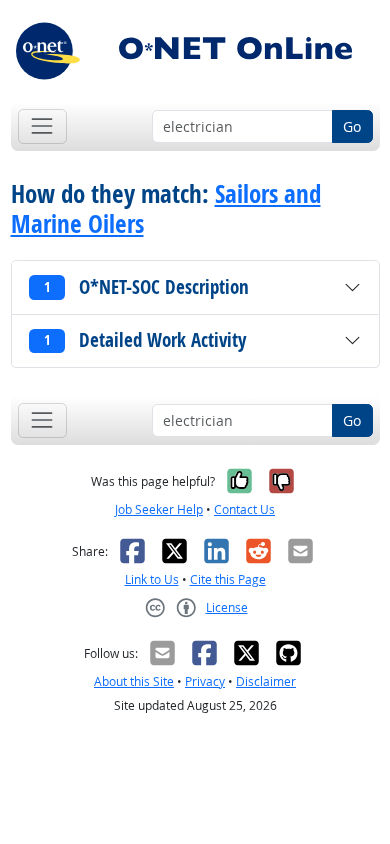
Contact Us (244, 509)
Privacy (205, 681)
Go (352, 126)
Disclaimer (266, 681)
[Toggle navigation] (42, 126)
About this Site (134, 681)
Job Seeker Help (159, 509)
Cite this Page (228, 579)
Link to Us (152, 579)
